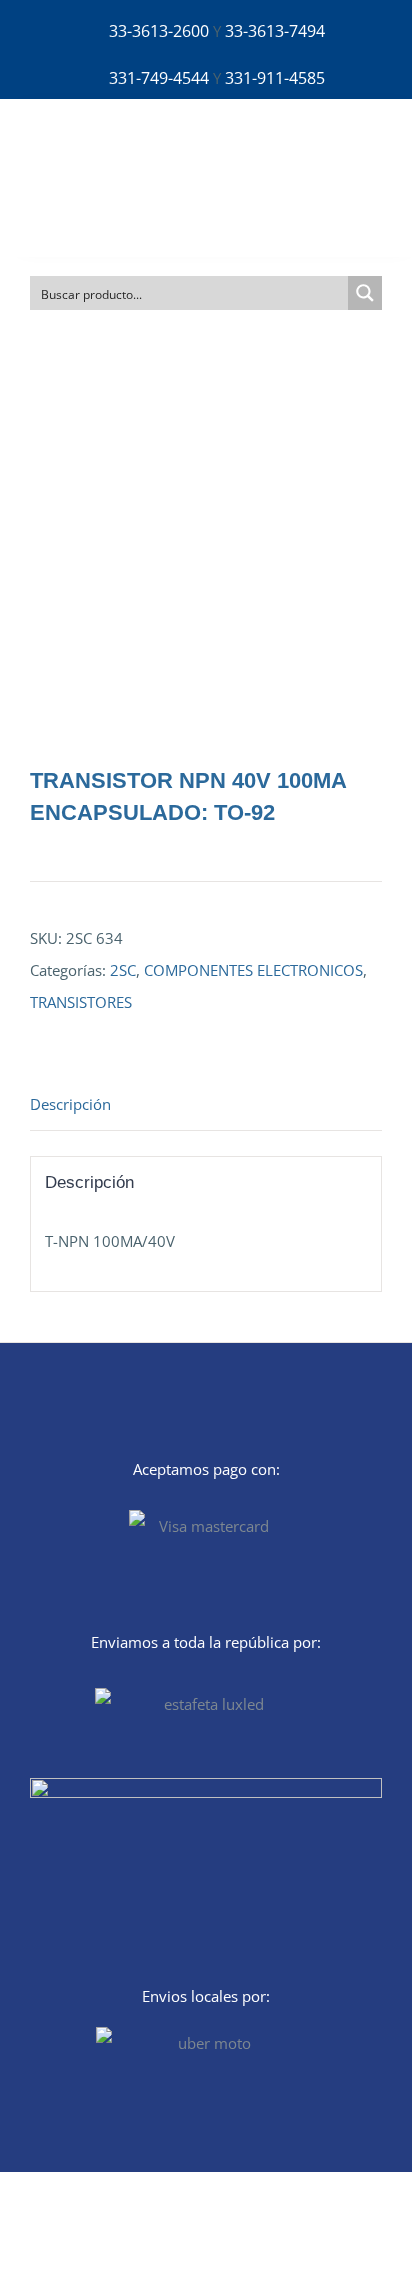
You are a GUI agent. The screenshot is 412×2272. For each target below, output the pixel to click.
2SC (123, 970)
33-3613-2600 (159, 31)
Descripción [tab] (70, 1104)
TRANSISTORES (81, 1002)
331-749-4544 (159, 78)
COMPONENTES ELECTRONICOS (253, 970)
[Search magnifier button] (365, 293)
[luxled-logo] (96, 145)
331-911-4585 (275, 78)
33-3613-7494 (275, 31)
